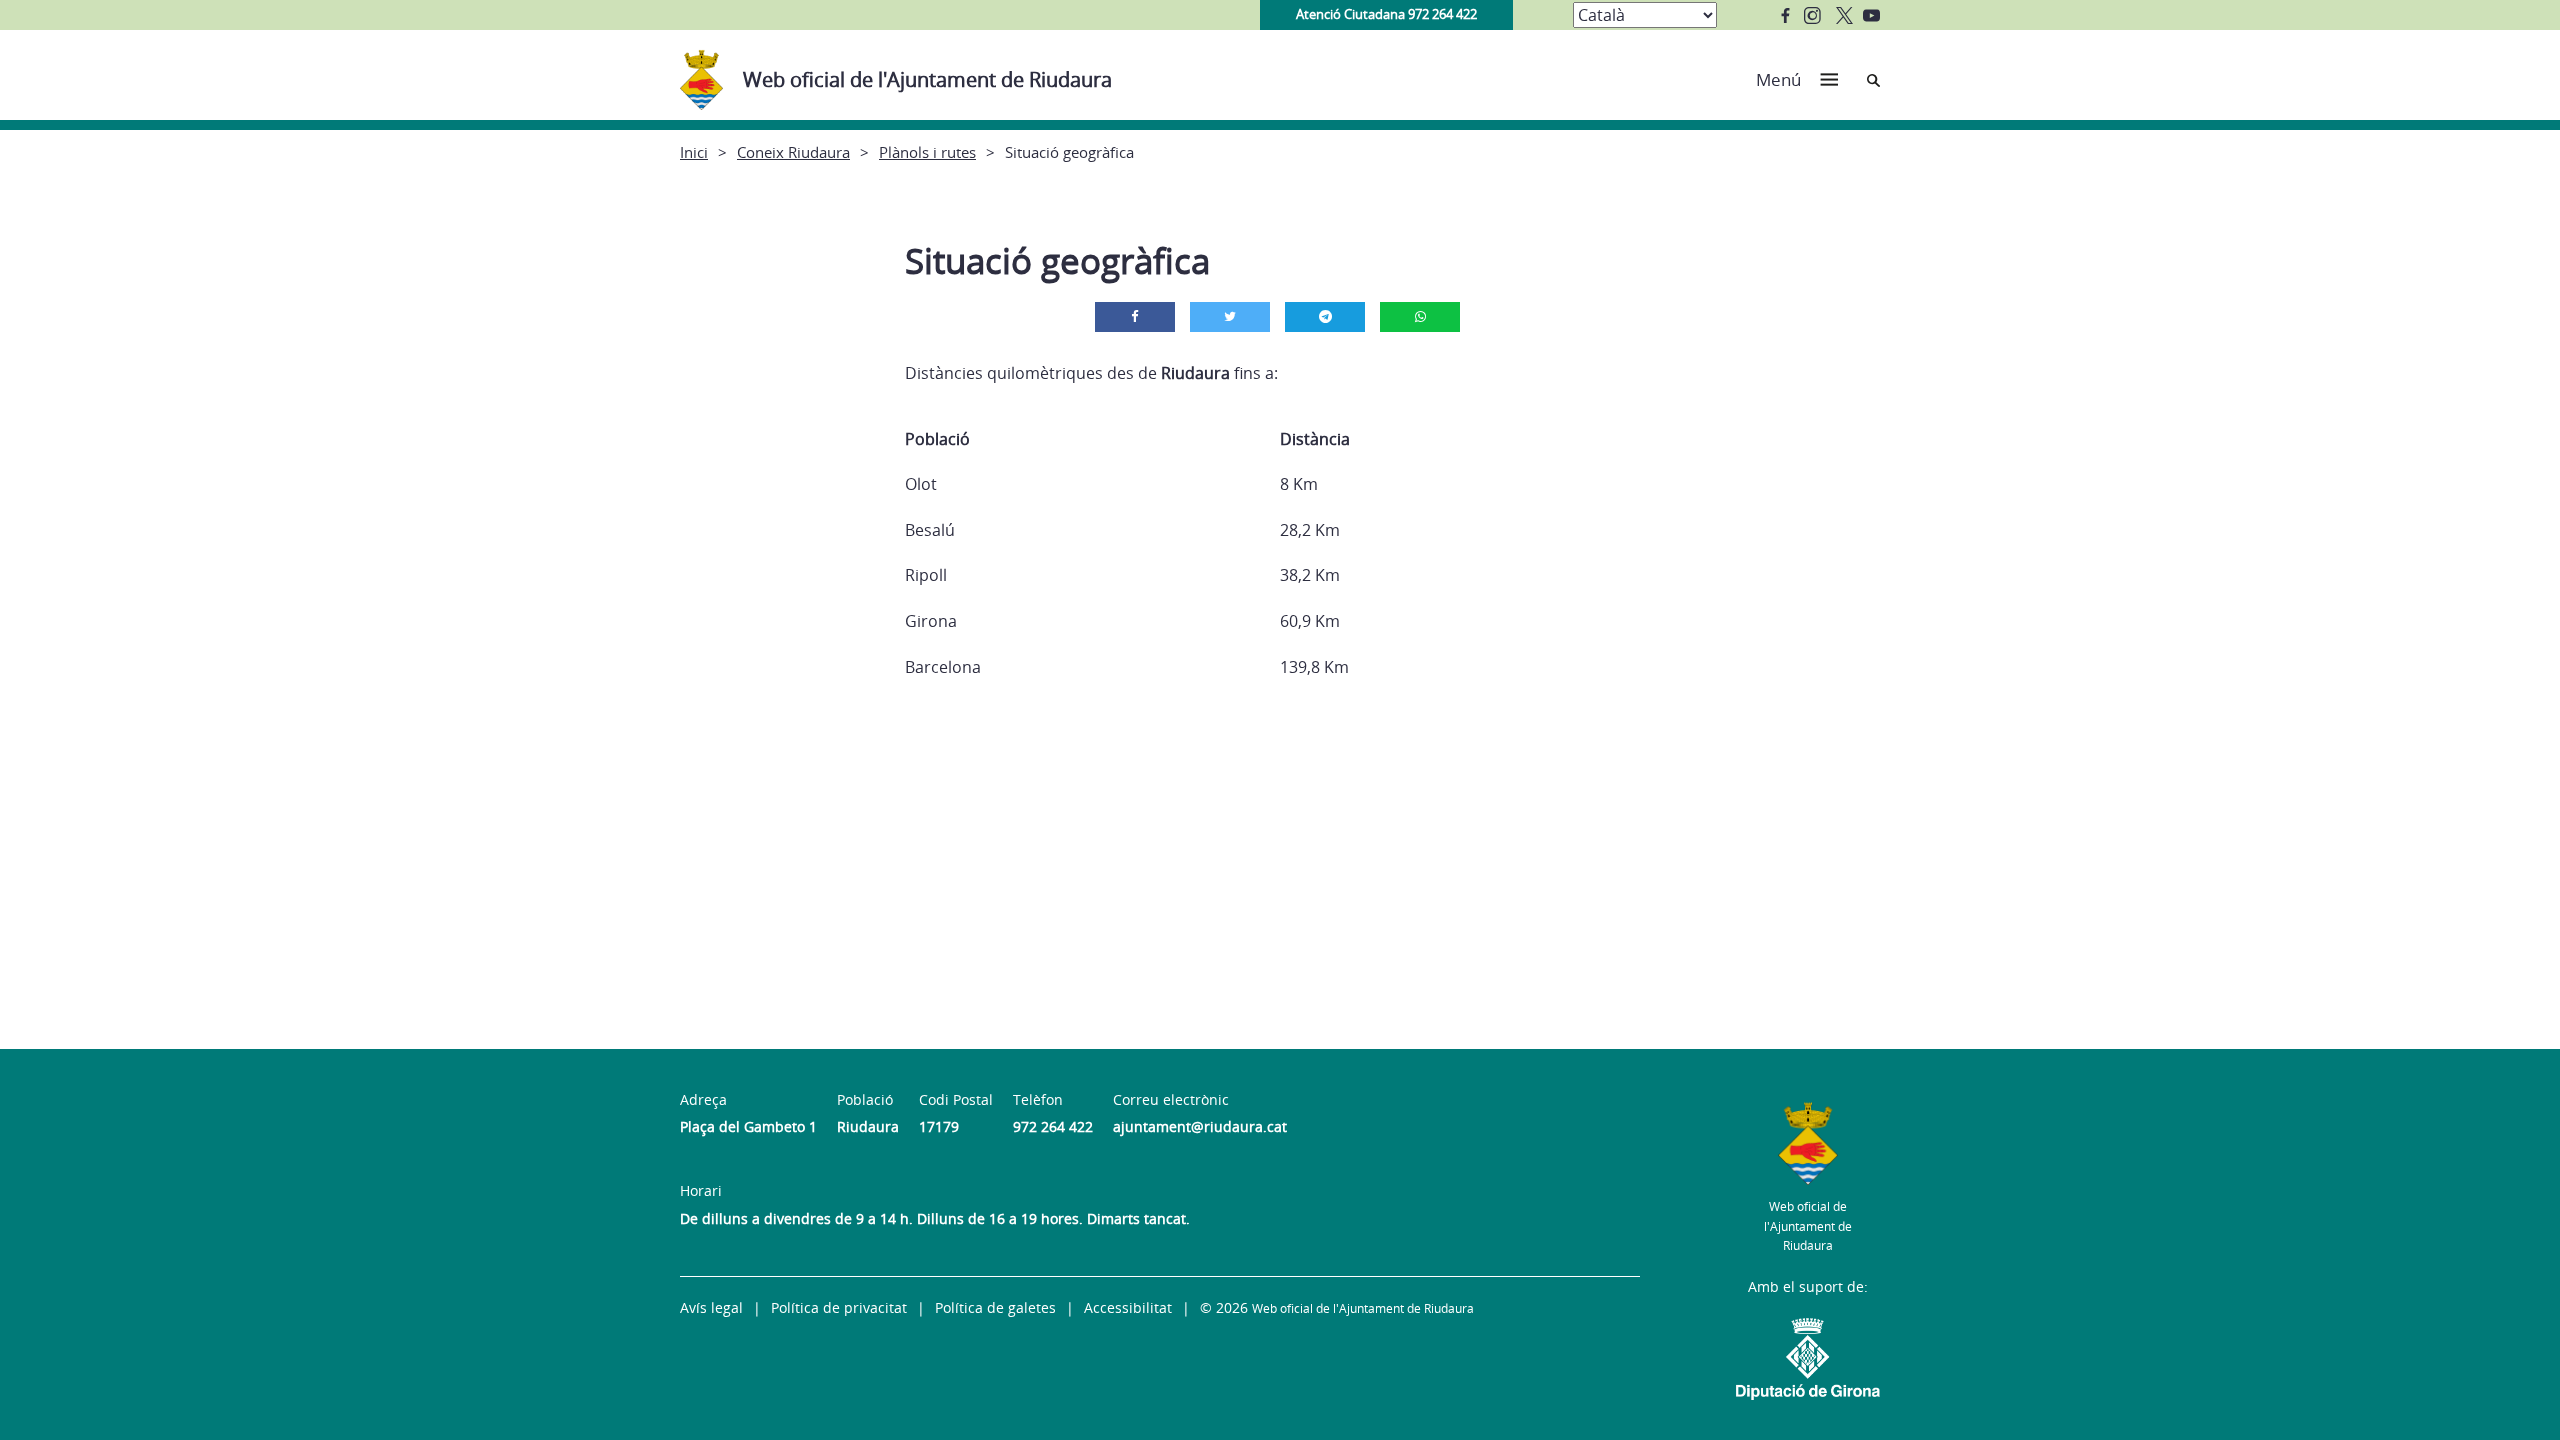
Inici (694, 152)
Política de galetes (995, 1307)
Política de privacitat (839, 1307)
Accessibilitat (1128, 1307)
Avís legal (711, 1307)
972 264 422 (1053, 1126)
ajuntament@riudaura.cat (1200, 1126)
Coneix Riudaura (793, 152)
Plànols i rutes (927, 152)
